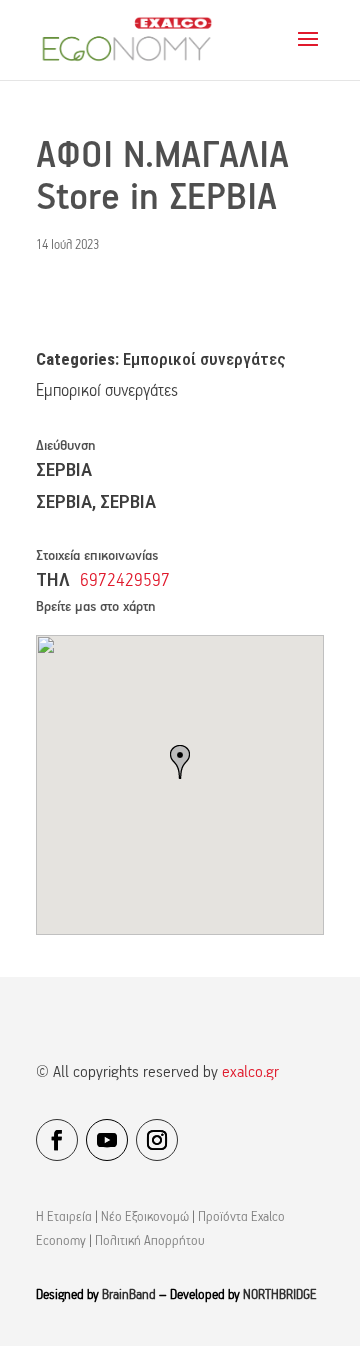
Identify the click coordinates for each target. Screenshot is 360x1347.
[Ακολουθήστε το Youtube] (107, 1140)
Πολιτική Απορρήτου (150, 1241)
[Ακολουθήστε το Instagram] (157, 1140)
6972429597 (125, 581)
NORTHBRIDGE (280, 1295)
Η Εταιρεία (64, 1217)
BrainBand (129, 1295)
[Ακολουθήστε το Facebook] (57, 1140)
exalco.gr (250, 1073)
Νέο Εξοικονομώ (145, 1217)
